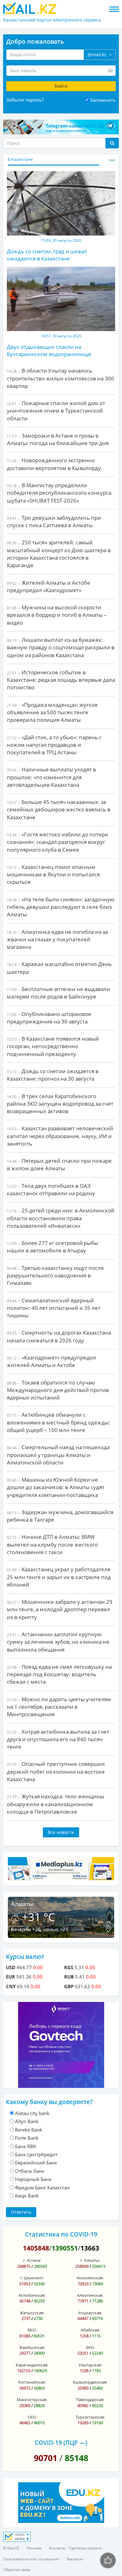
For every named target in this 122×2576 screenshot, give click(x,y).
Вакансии (75, 2559)
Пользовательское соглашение (31, 2559)
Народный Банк (33, 2179)
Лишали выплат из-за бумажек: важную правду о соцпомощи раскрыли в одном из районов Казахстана (61, 647)
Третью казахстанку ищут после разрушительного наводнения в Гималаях (55, 1276)
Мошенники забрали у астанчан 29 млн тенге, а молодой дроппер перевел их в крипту (60, 1609)
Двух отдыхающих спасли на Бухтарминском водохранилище (49, 350)
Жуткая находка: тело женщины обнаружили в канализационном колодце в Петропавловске (56, 1804)
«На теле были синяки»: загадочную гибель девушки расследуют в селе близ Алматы (61, 907)
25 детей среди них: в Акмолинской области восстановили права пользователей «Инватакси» (61, 1218)
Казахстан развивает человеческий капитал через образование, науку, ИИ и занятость (60, 1136)
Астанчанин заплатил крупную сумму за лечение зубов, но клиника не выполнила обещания (58, 1642)
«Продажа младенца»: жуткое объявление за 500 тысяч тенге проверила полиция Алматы (52, 712)
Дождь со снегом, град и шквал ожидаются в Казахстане (47, 255)
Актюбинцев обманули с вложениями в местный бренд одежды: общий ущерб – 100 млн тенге (58, 1422)
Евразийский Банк (36, 2162)
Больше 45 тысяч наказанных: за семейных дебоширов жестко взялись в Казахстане (59, 810)
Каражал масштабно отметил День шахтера (59, 968)
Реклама (34, 2548)
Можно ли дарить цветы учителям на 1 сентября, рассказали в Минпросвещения (59, 1707)
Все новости (61, 1832)
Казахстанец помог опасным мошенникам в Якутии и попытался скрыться (53, 874)
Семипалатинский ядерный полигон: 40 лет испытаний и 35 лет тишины (54, 1308)
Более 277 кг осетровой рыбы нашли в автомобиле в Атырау (53, 1247)
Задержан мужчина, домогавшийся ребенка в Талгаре (60, 1516)
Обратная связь (17, 2570)
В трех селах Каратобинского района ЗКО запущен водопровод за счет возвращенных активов (60, 1104)
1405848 (36, 2248)
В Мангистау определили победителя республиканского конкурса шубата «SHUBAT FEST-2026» (59, 493)
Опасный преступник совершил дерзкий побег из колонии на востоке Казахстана (56, 1771)
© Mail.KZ (11, 2548)
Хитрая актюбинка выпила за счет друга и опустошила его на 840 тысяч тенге (58, 1739)
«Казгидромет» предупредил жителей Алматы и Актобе (51, 1361)
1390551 (65, 2248)
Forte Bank (27, 2138)
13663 (90, 2248)
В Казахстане (20, 159)
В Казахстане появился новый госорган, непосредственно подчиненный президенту (53, 1046)
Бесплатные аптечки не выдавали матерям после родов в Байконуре (58, 993)
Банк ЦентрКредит (36, 2154)
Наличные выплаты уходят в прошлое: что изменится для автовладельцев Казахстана (51, 777)
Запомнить (103, 100)
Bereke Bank (29, 2130)
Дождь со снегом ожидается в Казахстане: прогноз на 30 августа (53, 1075)
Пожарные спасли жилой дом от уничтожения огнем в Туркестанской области (56, 411)
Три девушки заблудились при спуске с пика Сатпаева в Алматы (54, 521)
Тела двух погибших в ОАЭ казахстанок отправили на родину (51, 1189)
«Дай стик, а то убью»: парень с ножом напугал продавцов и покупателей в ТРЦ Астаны (54, 745)
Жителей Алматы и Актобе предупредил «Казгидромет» (48, 586)
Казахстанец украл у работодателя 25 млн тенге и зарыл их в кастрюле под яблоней (59, 1577)
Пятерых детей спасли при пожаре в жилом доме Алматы (59, 1164)
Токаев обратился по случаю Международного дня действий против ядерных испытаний (58, 1390)
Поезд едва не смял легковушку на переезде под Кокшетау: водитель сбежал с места (59, 1674)
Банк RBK (25, 2146)
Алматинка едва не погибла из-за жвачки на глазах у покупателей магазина (57, 939)
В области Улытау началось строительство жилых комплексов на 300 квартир (61, 378)
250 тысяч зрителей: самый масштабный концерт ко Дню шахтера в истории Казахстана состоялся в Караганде (59, 554)
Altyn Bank (27, 2121)
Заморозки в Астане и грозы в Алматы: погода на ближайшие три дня (58, 439)
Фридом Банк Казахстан (42, 2187)
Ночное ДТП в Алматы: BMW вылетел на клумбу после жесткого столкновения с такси (52, 1544)
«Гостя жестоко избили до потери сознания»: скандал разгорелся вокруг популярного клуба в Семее (58, 842)
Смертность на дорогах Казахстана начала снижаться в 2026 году (59, 1336)
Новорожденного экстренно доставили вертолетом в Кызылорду (54, 464)
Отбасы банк (30, 2171)
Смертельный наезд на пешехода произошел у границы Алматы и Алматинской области (58, 1455)
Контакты (57, 2548)
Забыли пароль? (25, 100)
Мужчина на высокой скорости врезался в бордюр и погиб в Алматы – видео (57, 615)
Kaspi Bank (27, 2196)
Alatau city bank (32, 2113)
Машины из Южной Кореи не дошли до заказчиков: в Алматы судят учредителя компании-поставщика (56, 1487)
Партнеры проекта (85, 2548)
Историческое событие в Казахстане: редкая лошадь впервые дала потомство (61, 680)
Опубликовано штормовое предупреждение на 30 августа (49, 1018)
